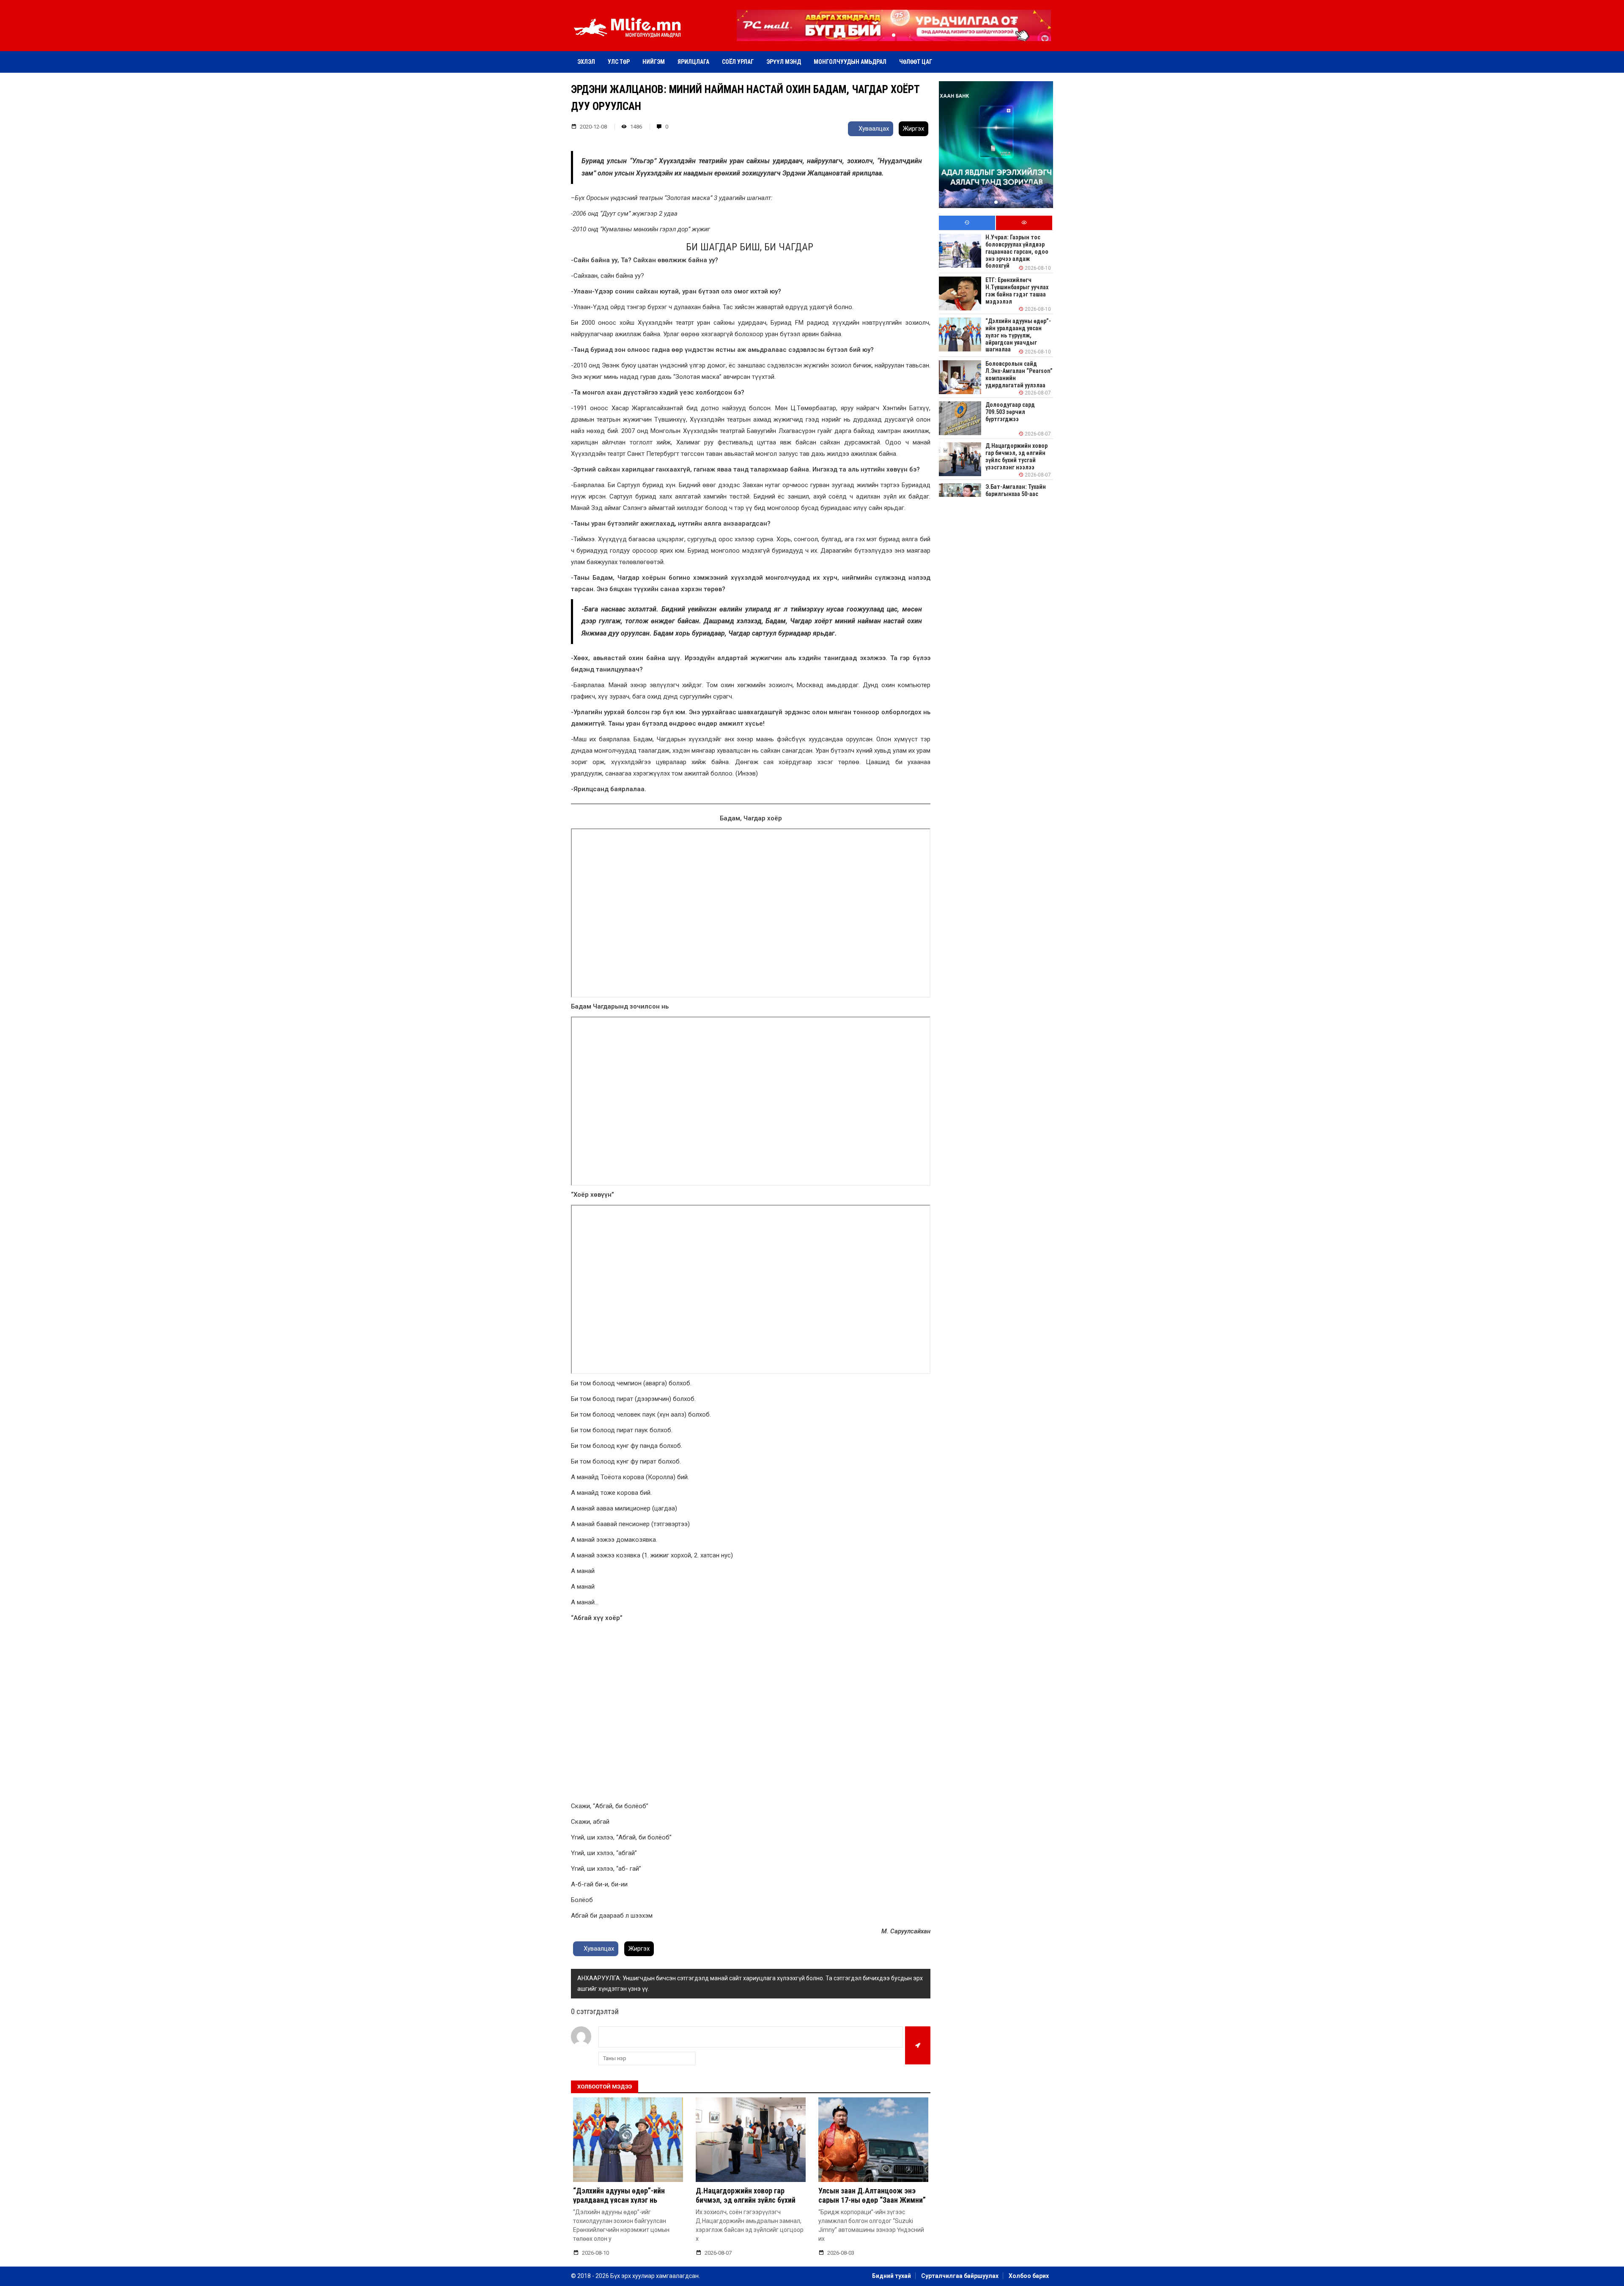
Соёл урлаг (738, 62)
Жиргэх (913, 129)
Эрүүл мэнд (784, 62)
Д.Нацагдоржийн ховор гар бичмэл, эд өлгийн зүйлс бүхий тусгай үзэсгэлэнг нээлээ (746, 2200)
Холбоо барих (1029, 2276)
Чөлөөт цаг (916, 62)
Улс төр (619, 62)
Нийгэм (654, 62)
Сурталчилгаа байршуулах (960, 2276)
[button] (894, 35)
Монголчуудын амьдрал (850, 62)
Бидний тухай (892, 2276)
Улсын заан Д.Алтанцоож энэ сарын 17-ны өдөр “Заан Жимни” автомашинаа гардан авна (872, 2200)
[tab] (967, 223)
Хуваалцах (873, 129)
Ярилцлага (693, 62)
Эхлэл (586, 62)
